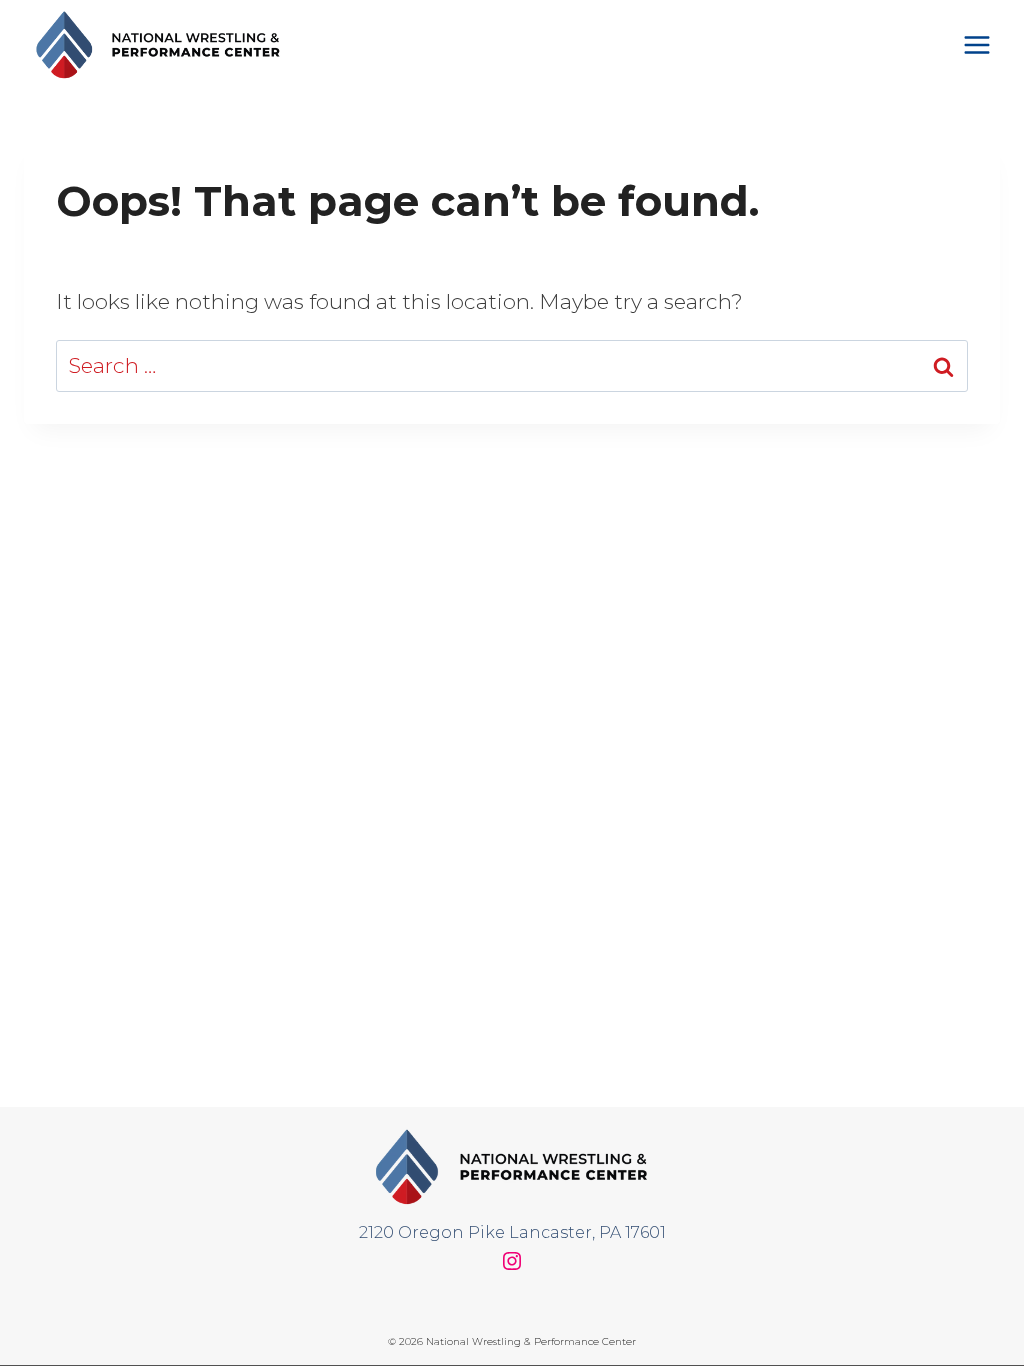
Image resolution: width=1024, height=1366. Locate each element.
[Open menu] (976, 44)
